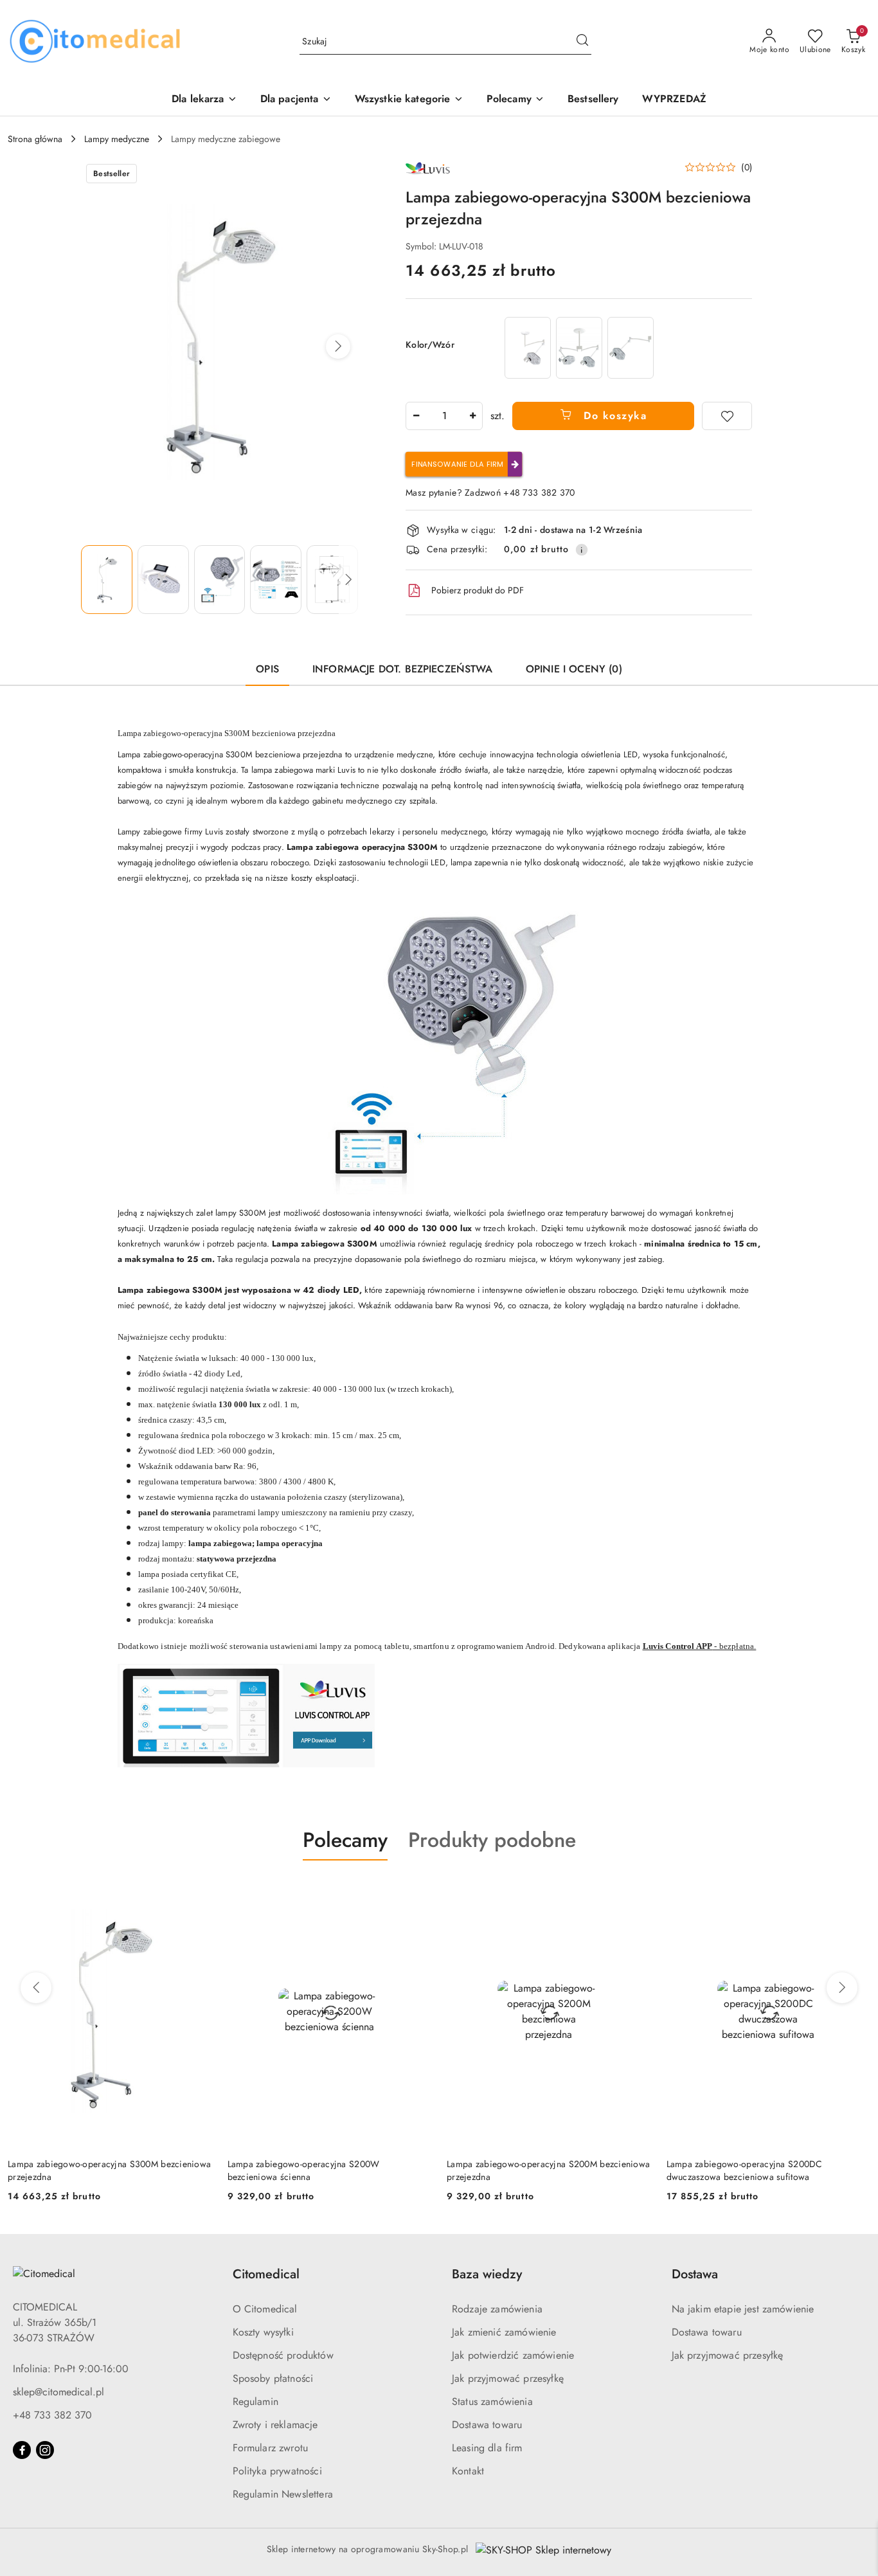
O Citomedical (265, 2309)
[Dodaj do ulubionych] (727, 416)
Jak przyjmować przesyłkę (508, 2378)
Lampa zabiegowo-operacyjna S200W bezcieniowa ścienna (84, 2170)
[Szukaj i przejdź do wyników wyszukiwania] (582, 42)
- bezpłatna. (700, 1646)
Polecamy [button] (345, 1840)
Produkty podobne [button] (492, 1840)
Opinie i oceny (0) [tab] (574, 669)
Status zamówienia (492, 2401)
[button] (515, 100)
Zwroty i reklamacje (275, 2425)
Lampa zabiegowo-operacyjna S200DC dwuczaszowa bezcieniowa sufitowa (525, 2170)
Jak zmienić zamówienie (504, 2332)
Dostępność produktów (283, 2355)
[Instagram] (45, 2450)
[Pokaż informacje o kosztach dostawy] (582, 550)
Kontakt (468, 2471)
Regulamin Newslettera (283, 2494)
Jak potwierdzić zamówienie (513, 2355)
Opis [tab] (267, 669)
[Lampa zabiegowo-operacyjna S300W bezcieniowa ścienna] (631, 347)
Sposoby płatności (273, 2378)
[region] (579, 347)
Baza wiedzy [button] (487, 2274)
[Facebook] (22, 2450)
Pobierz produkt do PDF (478, 590)
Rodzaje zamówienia (497, 2309)
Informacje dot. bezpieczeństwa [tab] (402, 669)
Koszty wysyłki (263, 2332)
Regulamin (255, 2401)
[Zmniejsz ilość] (416, 416)
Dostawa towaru (487, 2425)
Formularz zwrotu (271, 2448)
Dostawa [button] (695, 2274)
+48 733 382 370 (52, 2415)
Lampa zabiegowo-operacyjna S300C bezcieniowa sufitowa (768, 2170)
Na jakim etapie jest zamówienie (743, 2309)
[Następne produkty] (842, 1988)
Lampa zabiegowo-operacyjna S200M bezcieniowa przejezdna (329, 2170)
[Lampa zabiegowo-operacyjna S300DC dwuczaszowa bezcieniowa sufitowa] (579, 347)
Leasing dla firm (487, 2448)
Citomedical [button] (266, 2274)
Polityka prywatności (277, 2471)
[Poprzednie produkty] (36, 1988)
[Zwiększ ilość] (472, 416)
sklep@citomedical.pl (58, 2392)
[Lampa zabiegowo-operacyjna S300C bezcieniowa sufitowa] (528, 347)
